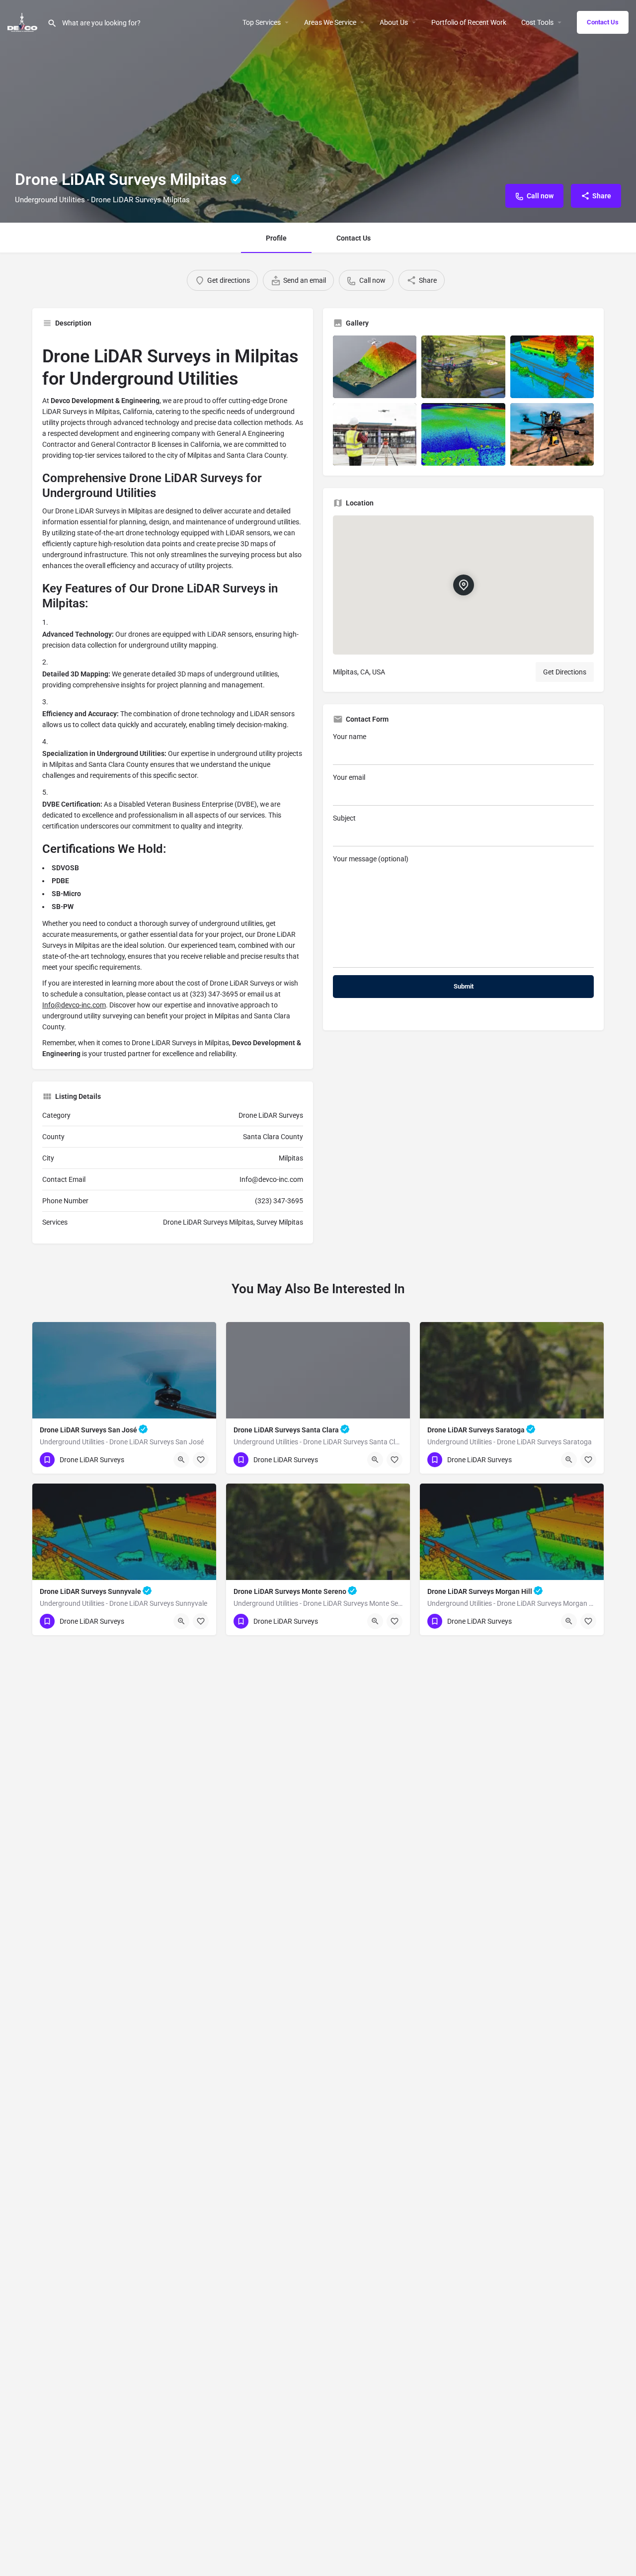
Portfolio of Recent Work (469, 22)
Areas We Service (330, 22)
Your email (349, 777)
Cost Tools (537, 22)
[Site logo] (24, 21)
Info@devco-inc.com (74, 1005)
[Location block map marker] (463, 585)
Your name (350, 737)
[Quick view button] (181, 1460)
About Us (394, 22)
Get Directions (565, 672)
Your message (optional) (371, 859)
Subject (344, 818)
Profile (276, 238)
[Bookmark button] (201, 1460)
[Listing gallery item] (375, 367)
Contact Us (603, 22)
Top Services (262, 22)
